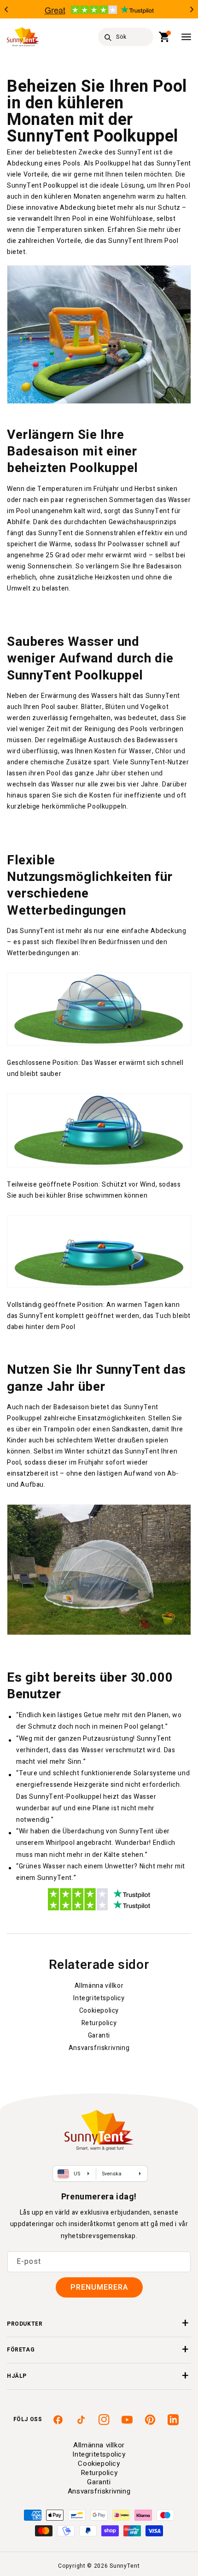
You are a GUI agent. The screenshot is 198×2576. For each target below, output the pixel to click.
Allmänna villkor (99, 1986)
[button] (165, 37)
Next (192, 9)
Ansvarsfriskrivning (99, 2048)
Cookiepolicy (99, 2011)
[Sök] (108, 37)
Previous (6, 9)
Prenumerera (99, 2287)
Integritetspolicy (99, 1998)
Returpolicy (99, 2023)
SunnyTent (125, 2566)
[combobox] (126, 37)
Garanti (99, 2035)
